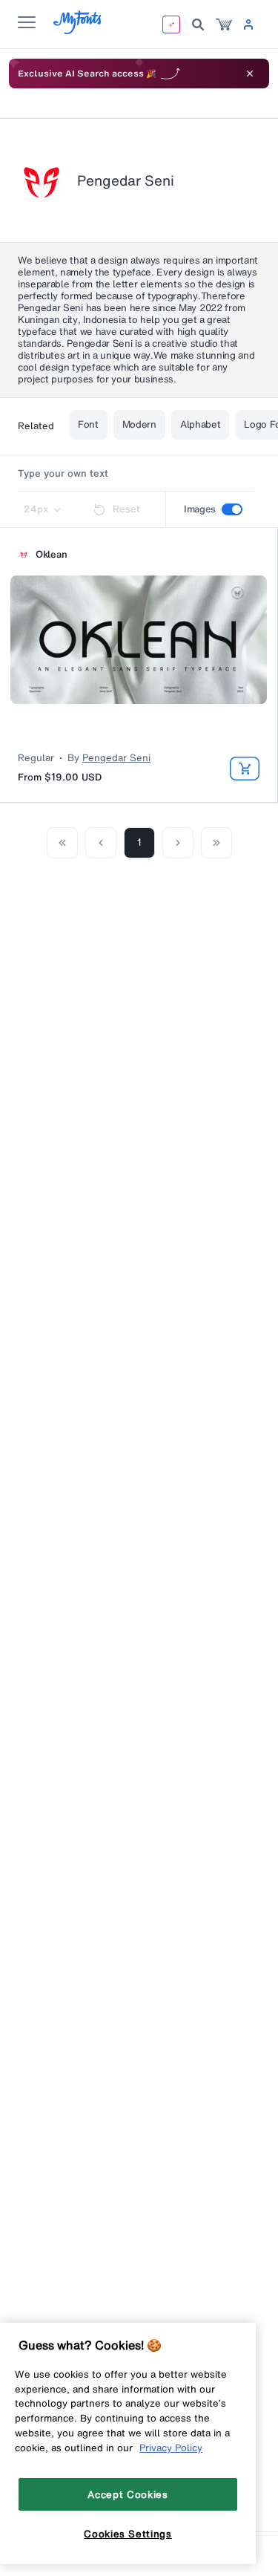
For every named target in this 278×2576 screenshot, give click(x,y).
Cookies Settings (128, 2534)
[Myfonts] (78, 30)
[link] (224, 25)
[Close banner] (250, 74)
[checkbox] (232, 509)
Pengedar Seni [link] (116, 758)
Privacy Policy (171, 2448)
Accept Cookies (128, 2494)
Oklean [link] (51, 555)
